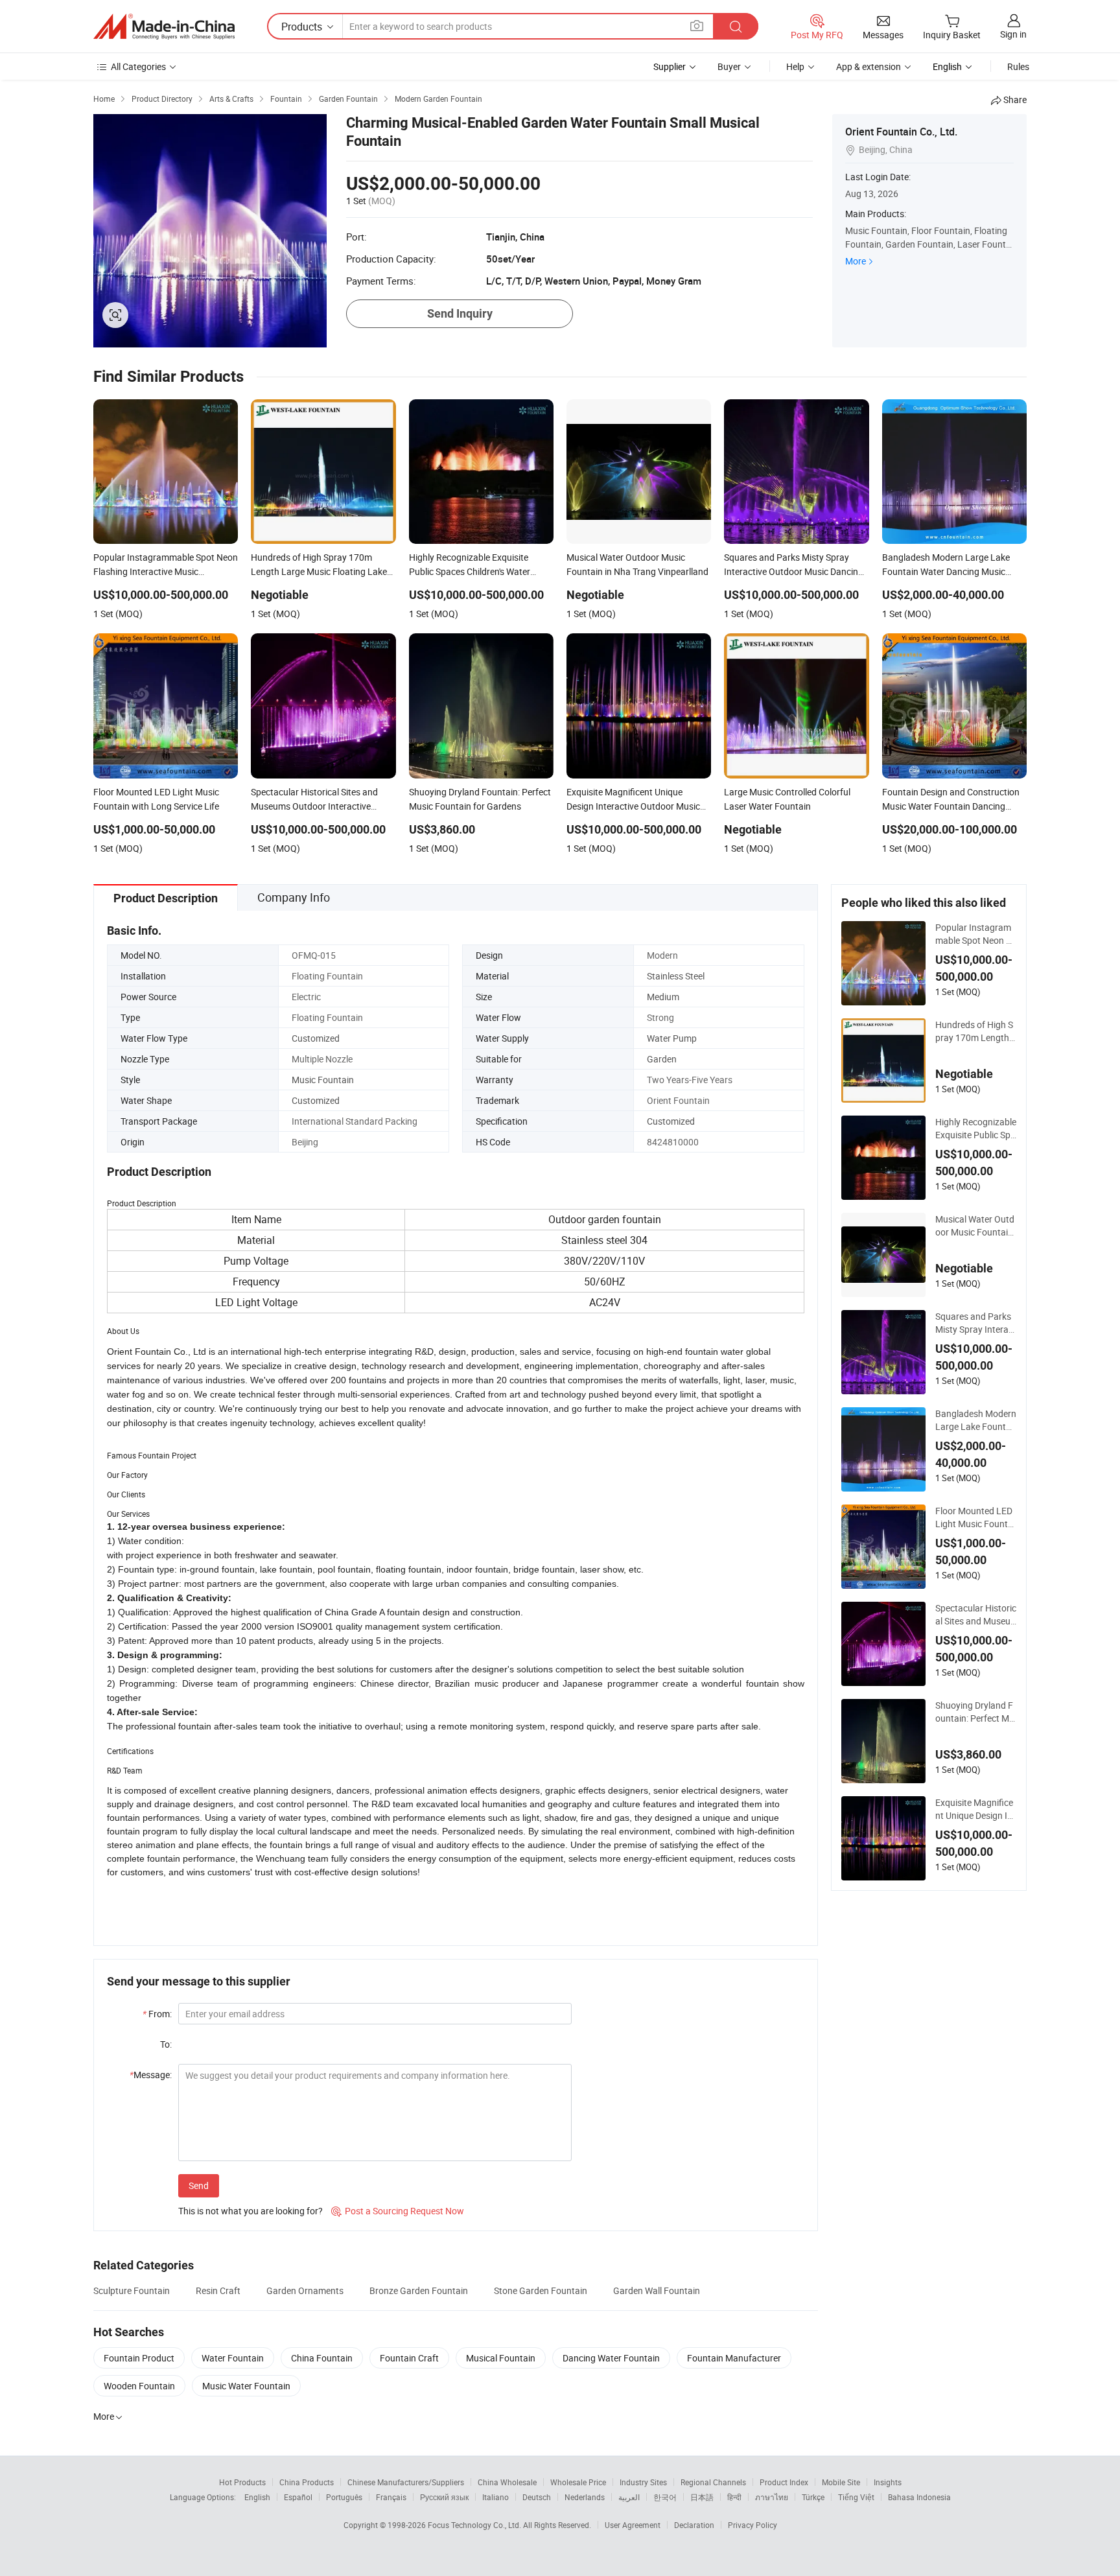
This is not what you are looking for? (251, 2211)
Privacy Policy (752, 2525)
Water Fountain (233, 2358)
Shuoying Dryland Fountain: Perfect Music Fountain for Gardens (975, 1712)
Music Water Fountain (246, 2386)
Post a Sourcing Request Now (398, 2211)
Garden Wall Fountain (657, 2290)
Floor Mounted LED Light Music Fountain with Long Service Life (975, 1517)
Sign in (1013, 34)
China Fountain (322, 2358)
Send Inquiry (460, 313)
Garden (662, 1059)
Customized (316, 1038)
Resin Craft (218, 2290)
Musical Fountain (501, 2358)
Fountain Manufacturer (734, 2358)
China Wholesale (507, 2482)
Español (298, 2497)
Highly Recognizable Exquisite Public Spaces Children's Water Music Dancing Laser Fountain (976, 1129)
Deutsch (537, 2497)
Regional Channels (713, 2482)
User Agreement (633, 2525)
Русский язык (444, 2497)
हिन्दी (734, 2497)
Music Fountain (323, 1080)
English (257, 2497)
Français (391, 2497)
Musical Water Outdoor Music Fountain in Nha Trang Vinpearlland (976, 1226)
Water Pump (672, 1038)
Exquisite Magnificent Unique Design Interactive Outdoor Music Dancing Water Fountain (975, 1809)
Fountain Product (139, 2358)
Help (795, 66)
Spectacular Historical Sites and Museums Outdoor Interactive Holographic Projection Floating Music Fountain (976, 1615)
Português (344, 2497)
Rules (1018, 66)
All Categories (138, 66)
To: (166, 2044)
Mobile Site (841, 2482)
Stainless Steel (676, 976)
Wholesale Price (578, 2482)
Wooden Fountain (139, 2386)
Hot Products (242, 2482)
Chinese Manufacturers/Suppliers (406, 2482)
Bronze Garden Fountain (419, 2290)
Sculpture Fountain (132, 2290)
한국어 (665, 2497)
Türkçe (813, 2497)
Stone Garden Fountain (541, 2290)
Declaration (694, 2525)
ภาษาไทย (772, 2497)
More (856, 261)
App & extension (869, 66)
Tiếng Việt (856, 2497)
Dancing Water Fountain (611, 2358)
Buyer (729, 66)
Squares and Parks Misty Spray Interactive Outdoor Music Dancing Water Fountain (976, 1323)
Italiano (496, 2497)
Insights (888, 2482)
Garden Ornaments (305, 2290)
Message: (151, 2075)
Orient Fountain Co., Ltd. (901, 132)
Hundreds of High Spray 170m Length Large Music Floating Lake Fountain (976, 1031)
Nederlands (585, 2497)
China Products (307, 2482)
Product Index (784, 2482)
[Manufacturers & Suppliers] (164, 27)
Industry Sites (643, 2482)
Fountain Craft (409, 2358)
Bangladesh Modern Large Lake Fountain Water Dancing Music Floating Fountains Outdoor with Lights (976, 1420)
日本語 (702, 2497)
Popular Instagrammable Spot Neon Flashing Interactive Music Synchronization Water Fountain (976, 934)
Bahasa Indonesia (919, 2497)
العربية (629, 2497)
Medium (663, 997)
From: (157, 2014)
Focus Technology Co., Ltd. (475, 2525)
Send (199, 2185)
